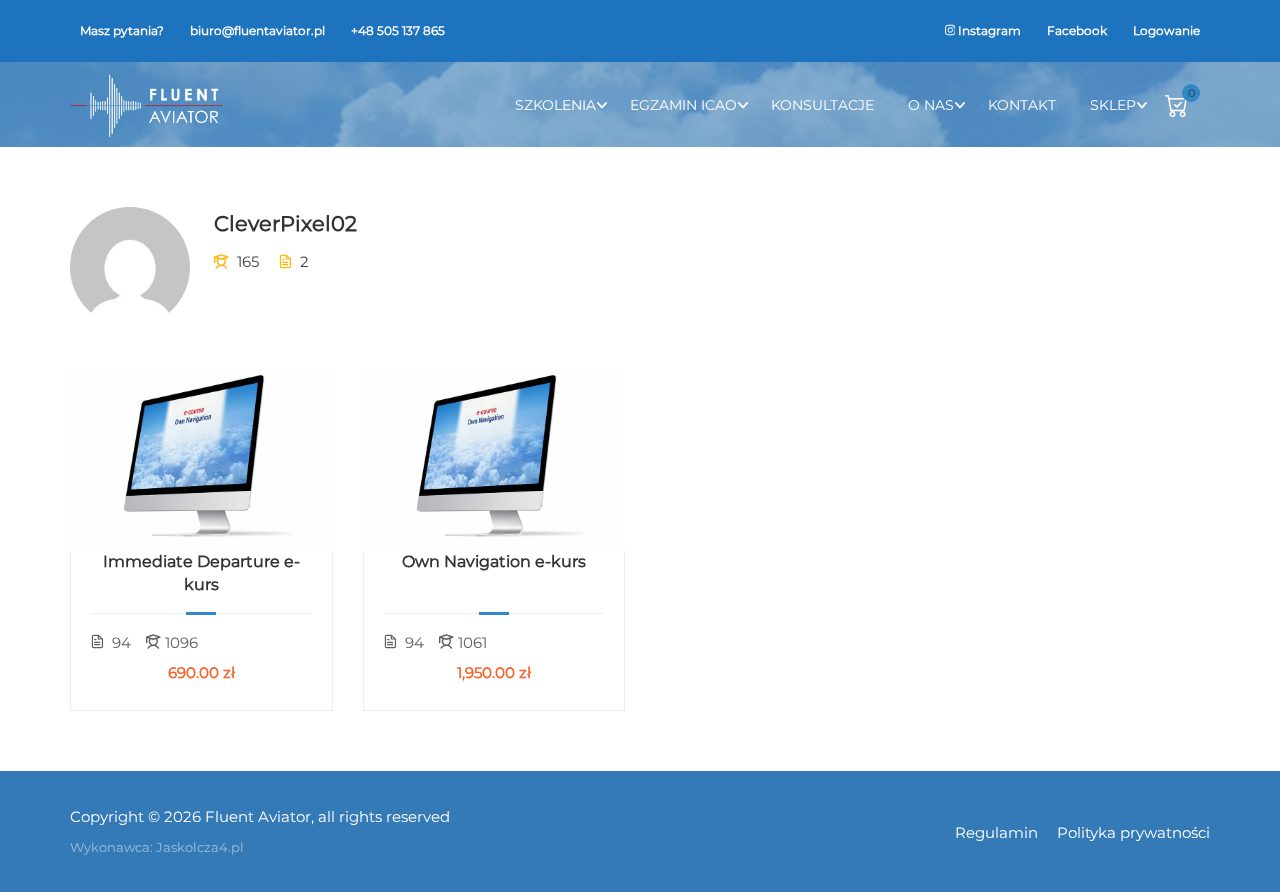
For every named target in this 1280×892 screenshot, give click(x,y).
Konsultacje (822, 105)
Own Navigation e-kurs (494, 561)
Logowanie (1166, 30)
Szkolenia (555, 105)
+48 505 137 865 (398, 30)
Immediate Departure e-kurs (201, 572)
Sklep (1113, 105)
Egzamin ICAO (683, 105)
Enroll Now (201, 459)
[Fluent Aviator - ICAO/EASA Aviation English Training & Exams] (146, 104)
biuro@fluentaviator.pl (257, 30)
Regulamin (996, 832)
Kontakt (1022, 105)
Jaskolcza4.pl (200, 847)
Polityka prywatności (1133, 832)
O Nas (931, 105)
